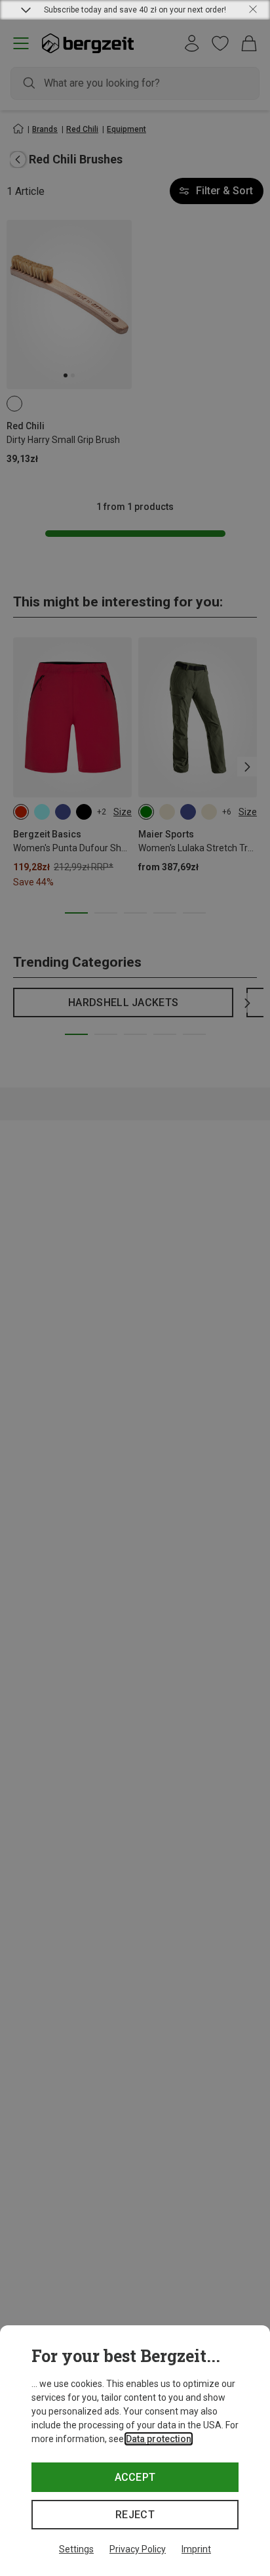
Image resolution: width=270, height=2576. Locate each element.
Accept (135, 2477)
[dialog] (135, 2451)
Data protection (159, 2439)
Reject (135, 2515)
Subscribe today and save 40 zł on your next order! (135, 10)
